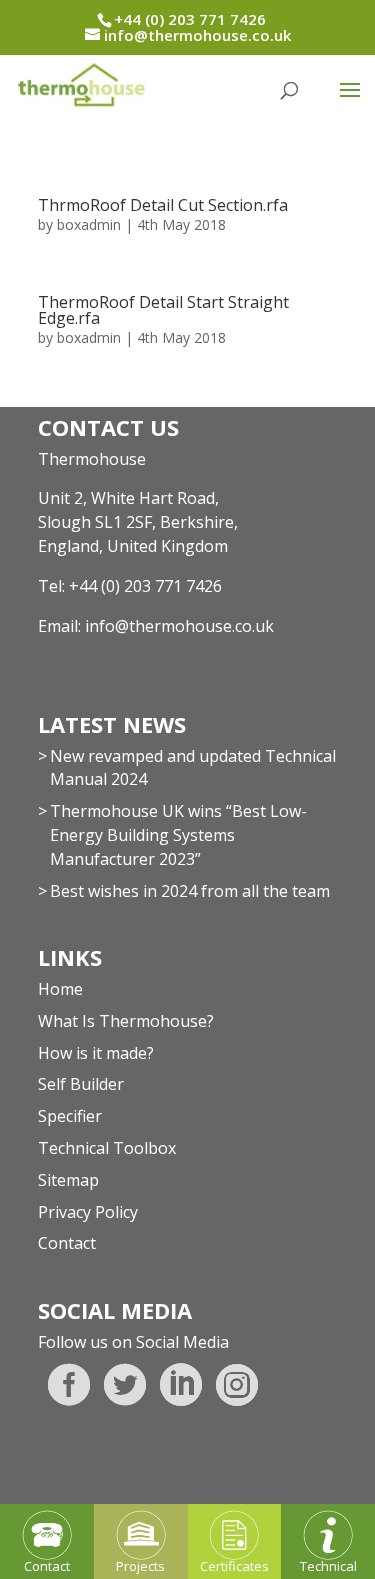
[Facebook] (69, 1385)
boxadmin (89, 224)
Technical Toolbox (107, 1148)
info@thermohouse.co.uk (179, 626)
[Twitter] (125, 1385)
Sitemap (68, 1180)
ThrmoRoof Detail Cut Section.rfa (163, 205)
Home (60, 989)
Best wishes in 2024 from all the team (190, 891)
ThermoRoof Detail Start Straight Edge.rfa (163, 310)
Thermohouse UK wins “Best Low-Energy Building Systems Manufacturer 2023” (178, 835)
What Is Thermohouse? (126, 1021)
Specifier (70, 1116)
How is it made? (96, 1053)
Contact (67, 1243)
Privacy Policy (88, 1212)
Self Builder (81, 1084)
